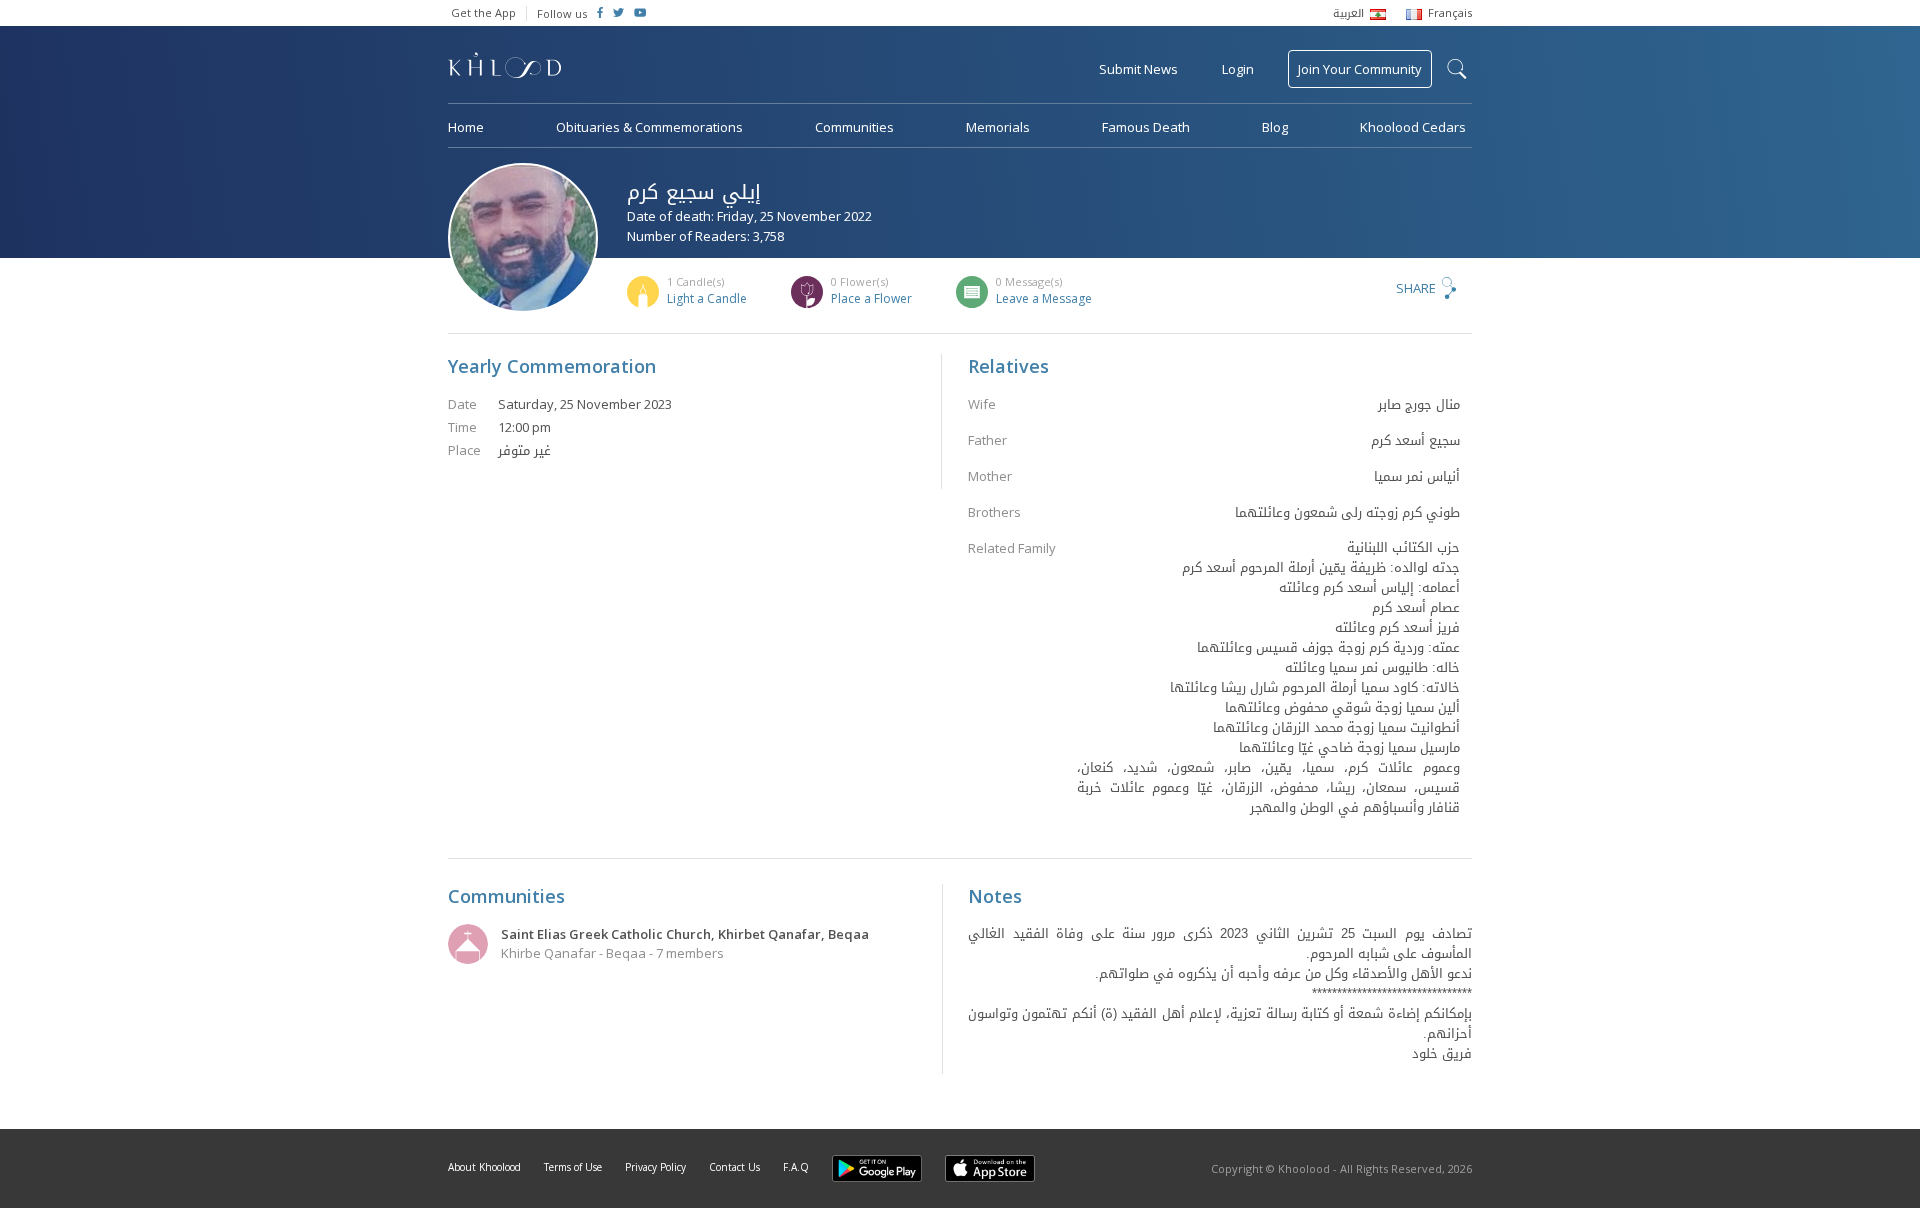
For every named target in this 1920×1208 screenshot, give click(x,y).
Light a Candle (707, 298)
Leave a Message (1044, 298)
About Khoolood (484, 1167)
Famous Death (1146, 127)
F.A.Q (796, 1167)
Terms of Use (573, 1167)
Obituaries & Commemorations (649, 127)
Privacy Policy (655, 1167)
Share (1416, 288)
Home (466, 127)
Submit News (1138, 69)
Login (1238, 69)
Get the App (483, 12)
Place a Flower (871, 298)
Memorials (998, 127)
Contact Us (734, 1167)
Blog (1275, 127)
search (1457, 69)
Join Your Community (1360, 69)
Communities (854, 127)
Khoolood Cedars (1413, 127)
